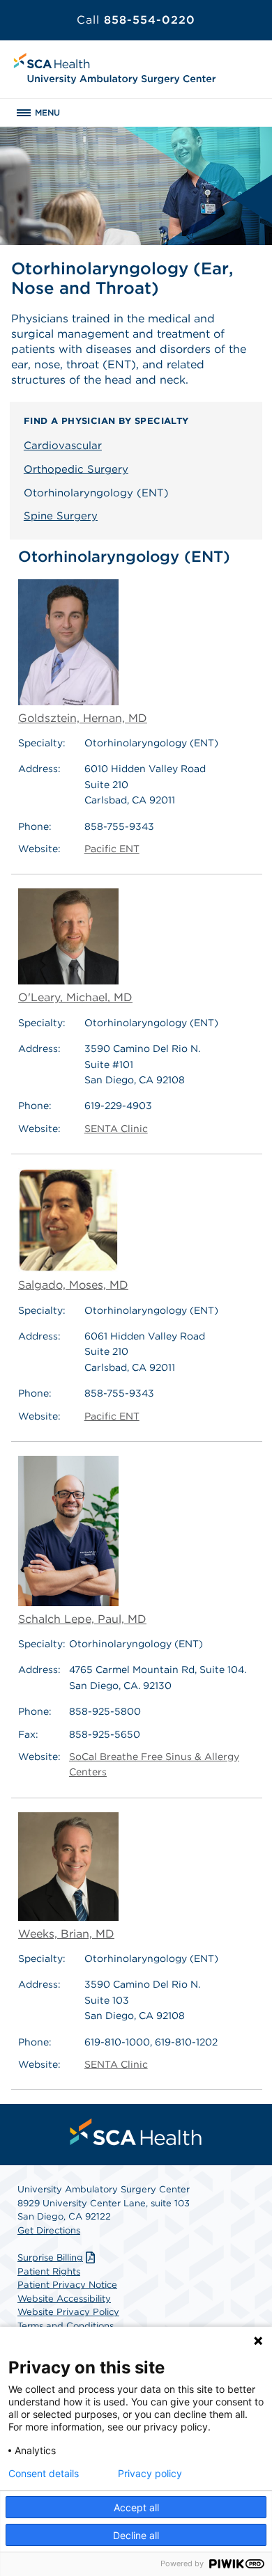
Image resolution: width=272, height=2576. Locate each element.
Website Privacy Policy (68, 2312)
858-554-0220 (136, 20)
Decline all (136, 2535)
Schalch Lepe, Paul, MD (82, 1619)
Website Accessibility (64, 2299)
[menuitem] (136, 2132)
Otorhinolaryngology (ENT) (96, 493)
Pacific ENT (112, 849)
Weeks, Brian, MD (66, 1934)
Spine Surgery (61, 516)
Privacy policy (150, 2474)
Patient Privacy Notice (67, 2285)
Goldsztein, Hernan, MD (83, 718)
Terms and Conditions (66, 2326)
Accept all (136, 2507)
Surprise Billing (50, 2257)
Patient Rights (49, 2271)
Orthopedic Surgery (76, 469)
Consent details (44, 2474)
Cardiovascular (63, 446)
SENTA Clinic (116, 1129)
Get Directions (49, 2230)
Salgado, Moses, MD (73, 1285)
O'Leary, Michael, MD (75, 997)
